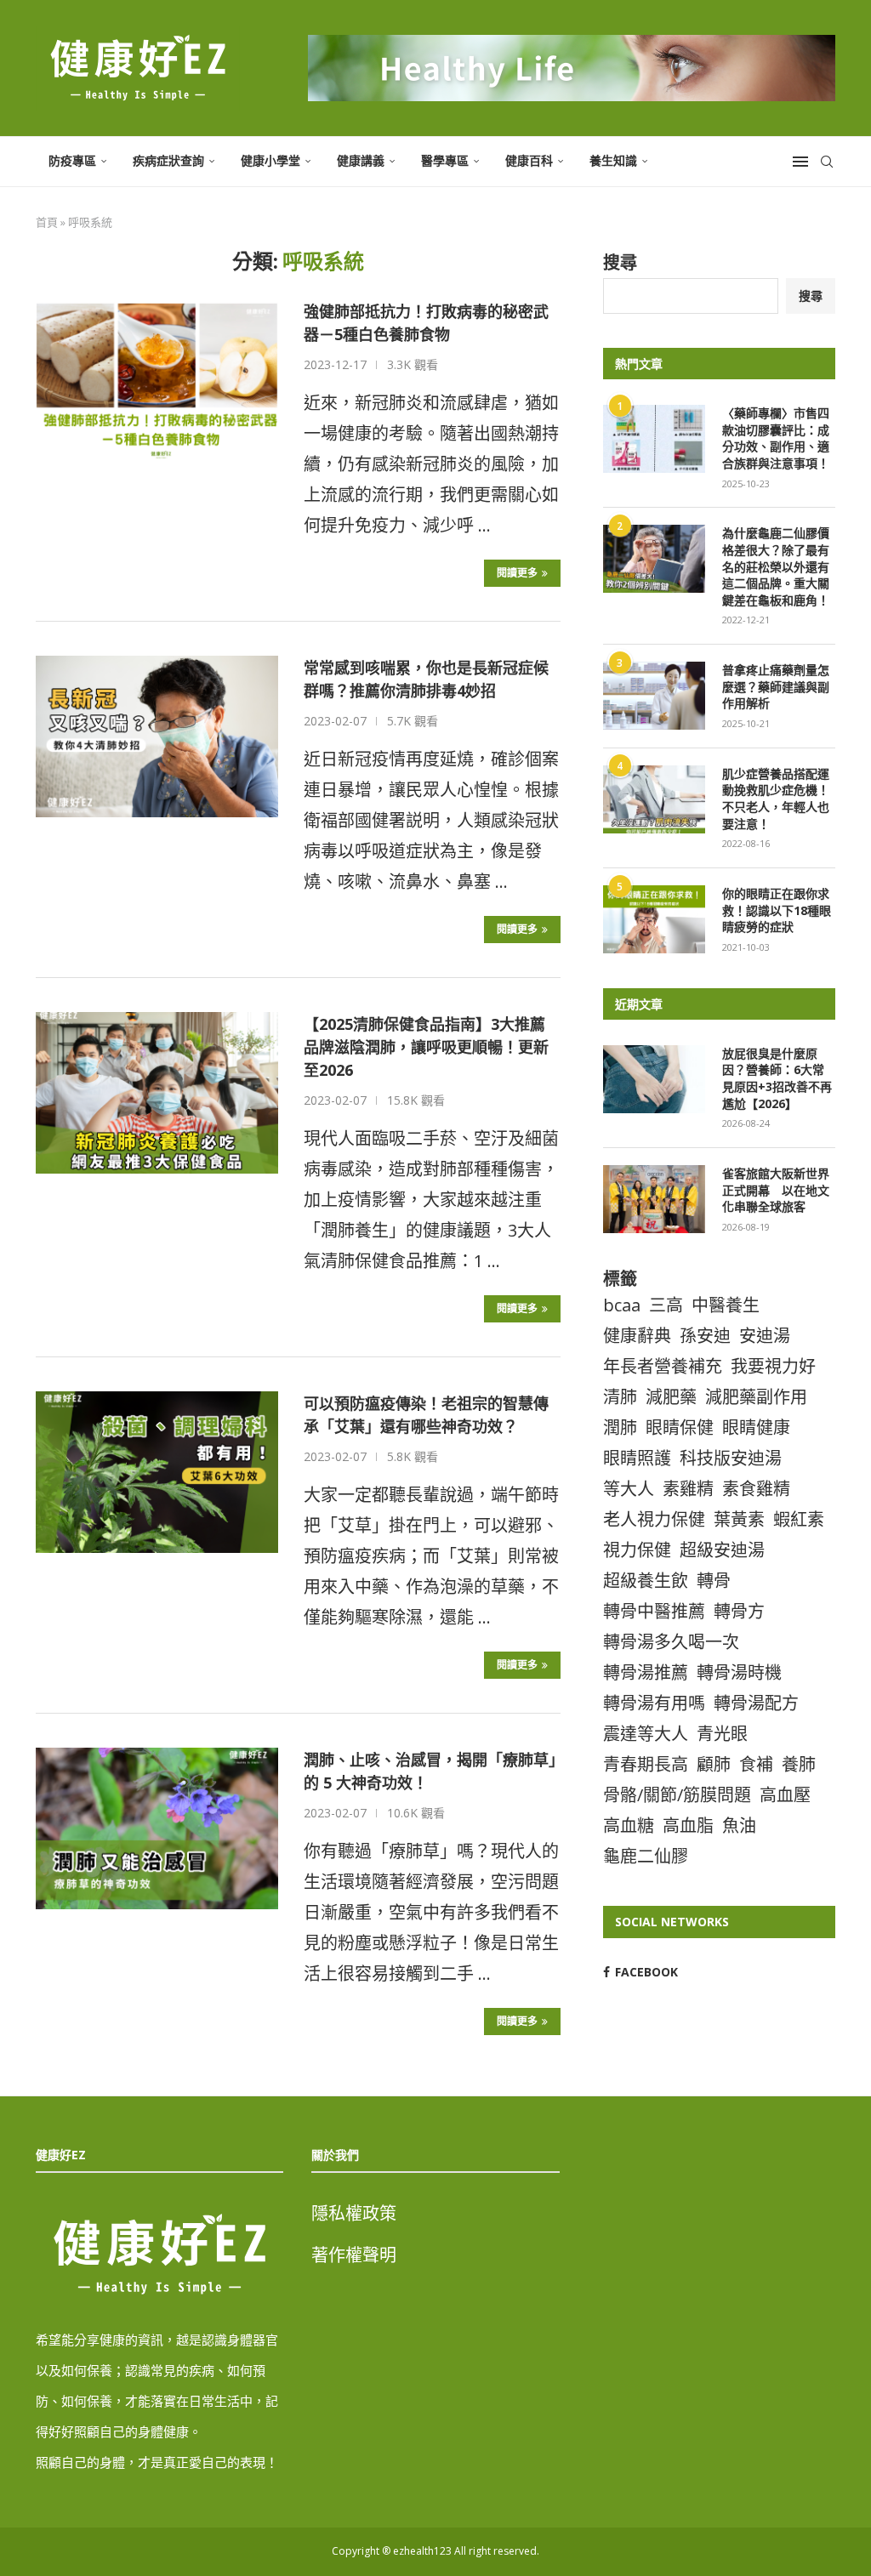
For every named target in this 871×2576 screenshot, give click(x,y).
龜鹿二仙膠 (646, 1856)
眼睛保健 (680, 1427)
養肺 (799, 1764)
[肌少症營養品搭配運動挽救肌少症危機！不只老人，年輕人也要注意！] (654, 799)
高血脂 (688, 1825)
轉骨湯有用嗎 (654, 1703)
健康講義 (361, 160)
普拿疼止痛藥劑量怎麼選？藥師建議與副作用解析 (776, 686)
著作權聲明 (354, 2255)
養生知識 (613, 160)
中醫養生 (726, 1305)
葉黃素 (739, 1519)
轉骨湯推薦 (646, 1672)
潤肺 (620, 1427)
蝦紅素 (799, 1519)
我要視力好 (773, 1366)
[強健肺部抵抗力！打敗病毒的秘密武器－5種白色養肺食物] (157, 380)
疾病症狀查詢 (168, 160)
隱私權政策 (354, 2213)
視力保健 (637, 1550)
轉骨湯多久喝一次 (671, 1642)
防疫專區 (72, 160)
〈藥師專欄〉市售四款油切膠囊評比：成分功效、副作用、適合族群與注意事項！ (776, 438)
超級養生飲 (646, 1581)
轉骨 (714, 1581)
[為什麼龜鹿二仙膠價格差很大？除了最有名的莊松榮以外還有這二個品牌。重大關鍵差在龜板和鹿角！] (654, 559)
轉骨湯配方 (756, 1703)
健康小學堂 (270, 160)
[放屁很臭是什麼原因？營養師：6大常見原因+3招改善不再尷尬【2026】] (654, 1079)
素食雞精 (756, 1489)
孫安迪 (705, 1336)
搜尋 (620, 262)
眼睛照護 (637, 1458)
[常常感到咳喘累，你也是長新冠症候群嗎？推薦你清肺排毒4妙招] (157, 736)
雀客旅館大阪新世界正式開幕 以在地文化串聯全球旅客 (776, 1190)
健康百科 (529, 160)
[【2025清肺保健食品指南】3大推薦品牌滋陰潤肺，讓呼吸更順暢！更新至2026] (157, 1093)
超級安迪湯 (722, 1550)
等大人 (629, 1489)
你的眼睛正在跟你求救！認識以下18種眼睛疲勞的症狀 (777, 910)
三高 (666, 1305)
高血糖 (629, 1825)
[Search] (827, 162)
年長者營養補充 (663, 1366)
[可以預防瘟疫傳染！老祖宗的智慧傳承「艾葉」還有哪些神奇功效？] (157, 1472)
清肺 (620, 1397)
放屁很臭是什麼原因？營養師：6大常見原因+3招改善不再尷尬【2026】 (777, 1078)
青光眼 (722, 1734)
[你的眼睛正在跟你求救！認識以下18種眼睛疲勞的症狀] (654, 919)
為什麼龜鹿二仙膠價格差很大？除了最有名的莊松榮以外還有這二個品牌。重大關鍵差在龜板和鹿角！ (776, 566)
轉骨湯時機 (739, 1672)
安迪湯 (765, 1336)
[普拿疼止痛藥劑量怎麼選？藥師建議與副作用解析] (654, 696)
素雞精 (688, 1489)
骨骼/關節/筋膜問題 (677, 1795)
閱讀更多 (517, 573)
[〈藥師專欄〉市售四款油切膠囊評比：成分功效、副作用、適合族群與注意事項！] (654, 439)
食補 (756, 1764)
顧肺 (714, 1764)
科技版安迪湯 (731, 1458)
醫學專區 (445, 160)
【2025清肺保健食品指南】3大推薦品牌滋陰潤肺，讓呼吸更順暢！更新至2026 (426, 1047)
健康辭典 (637, 1336)
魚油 (739, 1825)
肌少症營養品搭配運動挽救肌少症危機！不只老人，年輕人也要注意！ (776, 799)
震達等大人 (646, 1734)
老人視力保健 (654, 1519)
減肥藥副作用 (756, 1397)
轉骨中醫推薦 (654, 1611)
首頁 (47, 222)
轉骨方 (739, 1611)
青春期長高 (646, 1764)
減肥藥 (671, 1397)
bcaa (622, 1305)
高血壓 (785, 1795)
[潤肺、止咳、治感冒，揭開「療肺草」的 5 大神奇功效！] (157, 1828)
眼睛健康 (756, 1427)
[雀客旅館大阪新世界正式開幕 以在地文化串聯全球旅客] (654, 1199)
